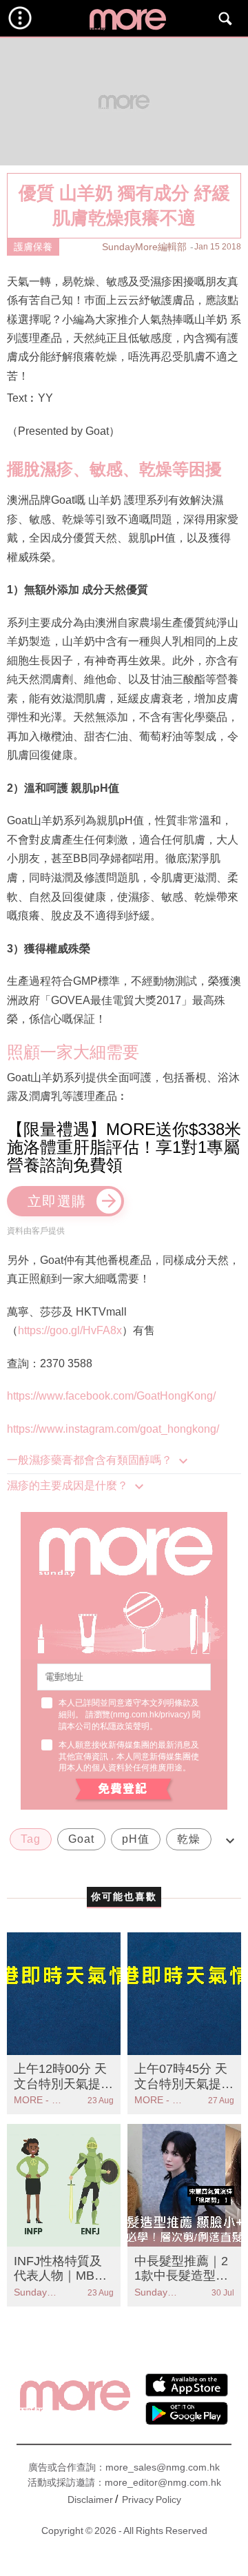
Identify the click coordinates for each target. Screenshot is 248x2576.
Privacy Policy (152, 2500)
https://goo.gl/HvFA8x (70, 1330)
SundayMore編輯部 (144, 247)
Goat (81, 1839)
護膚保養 (33, 247)
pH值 (136, 1839)
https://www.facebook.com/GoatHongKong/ (111, 1396)
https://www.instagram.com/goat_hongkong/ (113, 1429)
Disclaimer (90, 2500)
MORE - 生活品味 (39, 2100)
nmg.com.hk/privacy (150, 1715)
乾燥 (189, 1839)
